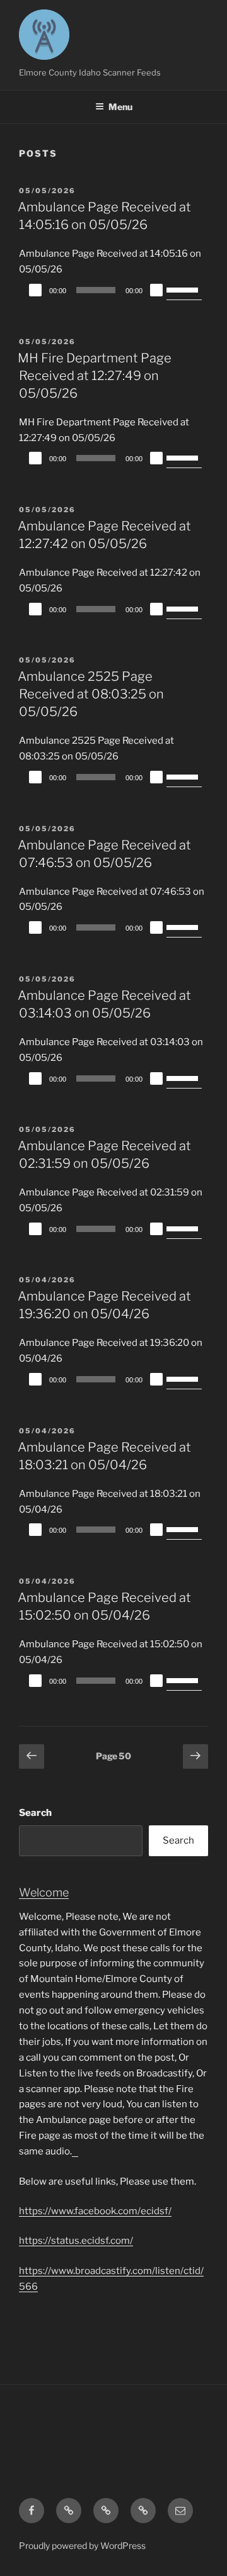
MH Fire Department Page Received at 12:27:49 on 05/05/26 (95, 376)
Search (35, 1813)
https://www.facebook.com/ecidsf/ (95, 2211)
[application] (113, 290)
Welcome (44, 1892)
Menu (120, 107)
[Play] (35, 290)
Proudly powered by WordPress (82, 2545)
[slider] (184, 289)
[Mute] (156, 290)
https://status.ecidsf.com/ (76, 2241)
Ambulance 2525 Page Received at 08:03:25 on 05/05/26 (91, 694)
